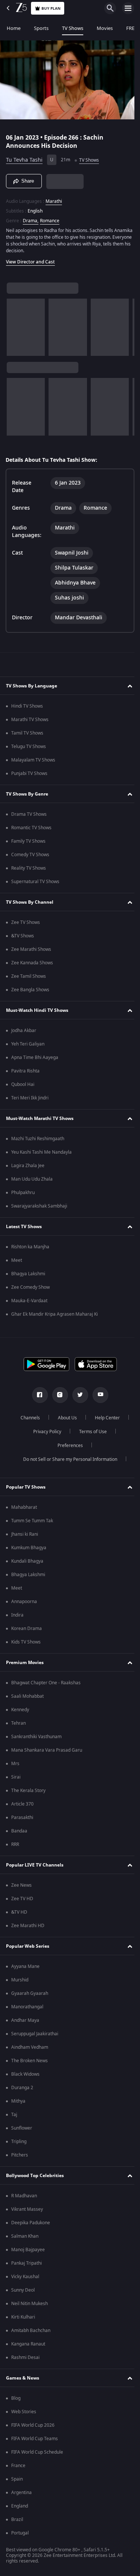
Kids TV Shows (26, 1642)
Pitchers (20, 2155)
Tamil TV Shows (27, 733)
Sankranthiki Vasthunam (36, 1737)
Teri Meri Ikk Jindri (30, 1098)
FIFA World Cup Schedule (37, 2452)
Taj (14, 2115)
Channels (27, 1418)
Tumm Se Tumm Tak (32, 1521)
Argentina (21, 2493)
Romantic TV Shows (31, 828)
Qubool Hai (23, 1084)
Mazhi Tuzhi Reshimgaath (38, 1139)
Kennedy (20, 1710)
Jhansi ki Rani (25, 1534)
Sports (41, 28)
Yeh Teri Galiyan (28, 1044)
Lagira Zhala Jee (28, 1166)
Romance (50, 218)
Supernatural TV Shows (35, 882)
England (20, 2506)
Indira (17, 1615)
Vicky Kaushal (25, 2277)
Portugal (20, 2533)
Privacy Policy (45, 1432)
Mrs (15, 1764)
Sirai (16, 1777)
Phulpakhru (23, 1193)
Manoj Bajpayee (28, 2250)
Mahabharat (24, 1507)
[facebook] (37, 1395)
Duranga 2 (22, 2088)
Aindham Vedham (30, 2047)
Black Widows (25, 2074)
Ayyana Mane (25, 1966)
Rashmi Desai (25, 2357)
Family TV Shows (28, 841)
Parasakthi (22, 1817)
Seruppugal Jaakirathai (35, 2034)
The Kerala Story (28, 1791)
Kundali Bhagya (27, 1561)
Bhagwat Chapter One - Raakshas (46, 1683)
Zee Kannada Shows (32, 963)
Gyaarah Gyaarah (30, 1993)
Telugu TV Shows (29, 747)
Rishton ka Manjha (30, 1247)
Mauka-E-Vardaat (29, 1301)
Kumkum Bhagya (29, 1548)
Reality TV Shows (29, 868)
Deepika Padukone (31, 2223)
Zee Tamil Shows (29, 976)
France (18, 2466)
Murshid (20, 1980)
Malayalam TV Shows (33, 760)
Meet (17, 1260)
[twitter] (77, 1395)
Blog (16, 2398)
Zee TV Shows (26, 922)
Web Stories (24, 2412)
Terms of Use (90, 1432)
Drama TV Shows (29, 814)
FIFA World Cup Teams (35, 2439)
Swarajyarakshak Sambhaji (39, 1206)
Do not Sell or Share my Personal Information (67, 1459)
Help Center (104, 1418)
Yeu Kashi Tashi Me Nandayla (41, 1152)
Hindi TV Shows (27, 706)
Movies (105, 28)
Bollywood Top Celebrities (35, 2176)
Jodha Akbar (24, 1031)
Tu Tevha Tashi (24, 157)
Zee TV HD (22, 1899)
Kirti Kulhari (23, 2317)
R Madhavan (24, 2196)
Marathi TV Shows (30, 720)
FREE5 (133, 28)
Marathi (54, 198)
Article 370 (22, 1804)
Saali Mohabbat (27, 1696)
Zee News (21, 1885)
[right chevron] (15, 324)
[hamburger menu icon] (128, 8)
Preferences (67, 1446)
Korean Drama (27, 1629)
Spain (17, 2479)
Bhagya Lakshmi (28, 1274)
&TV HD (19, 1912)
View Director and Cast (30, 259)
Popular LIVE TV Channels (35, 1865)
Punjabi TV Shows (29, 773)
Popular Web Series (28, 1946)
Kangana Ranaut (28, 2344)
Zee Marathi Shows (31, 949)
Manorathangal (27, 2007)
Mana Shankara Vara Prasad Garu (47, 1750)
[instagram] (57, 1395)
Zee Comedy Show (30, 1287)
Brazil (17, 2519)
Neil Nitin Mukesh (29, 2304)
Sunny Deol (23, 2290)
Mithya (18, 2101)
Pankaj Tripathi (27, 2263)
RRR (15, 1844)
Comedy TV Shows (30, 855)
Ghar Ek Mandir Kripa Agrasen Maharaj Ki (55, 1314)
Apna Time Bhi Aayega (35, 1057)
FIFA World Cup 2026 (33, 2425)
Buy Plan (51, 8)
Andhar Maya (25, 2020)
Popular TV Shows (26, 1487)
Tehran (18, 1723)
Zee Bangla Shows (30, 990)
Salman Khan (25, 2236)
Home (14, 28)
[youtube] (97, 1395)
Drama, (31, 218)
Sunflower (22, 2128)
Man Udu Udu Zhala (32, 1179)
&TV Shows (23, 936)
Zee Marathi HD (28, 1926)
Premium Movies (25, 1663)
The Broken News (29, 2061)
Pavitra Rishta (25, 1071)
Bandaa (19, 1831)
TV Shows (73, 28)
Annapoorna (24, 1602)
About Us (64, 1418)
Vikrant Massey (27, 2209)
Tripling (19, 2142)
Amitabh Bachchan (31, 2331)
